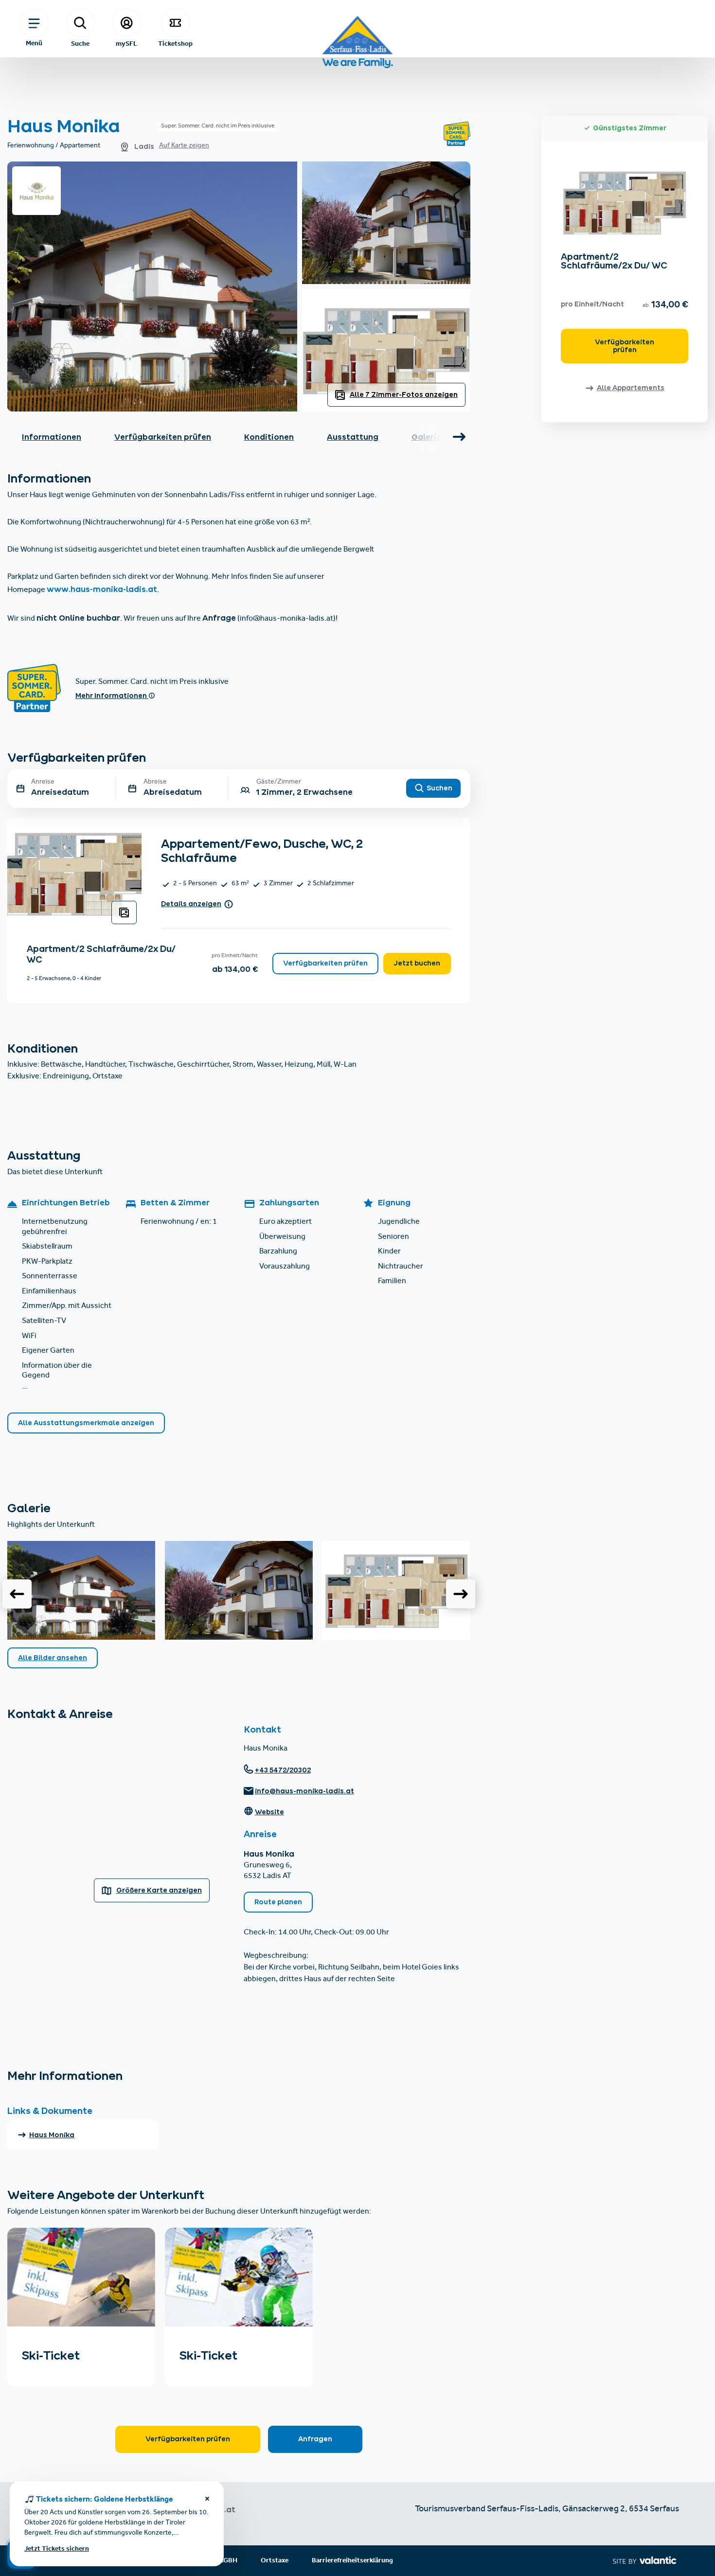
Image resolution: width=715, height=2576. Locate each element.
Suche (80, 43)
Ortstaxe (275, 2561)
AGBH (228, 2561)
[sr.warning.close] (207, 2500)
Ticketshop (175, 43)
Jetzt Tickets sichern (57, 2549)
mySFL (126, 43)
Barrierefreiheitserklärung (352, 2561)
